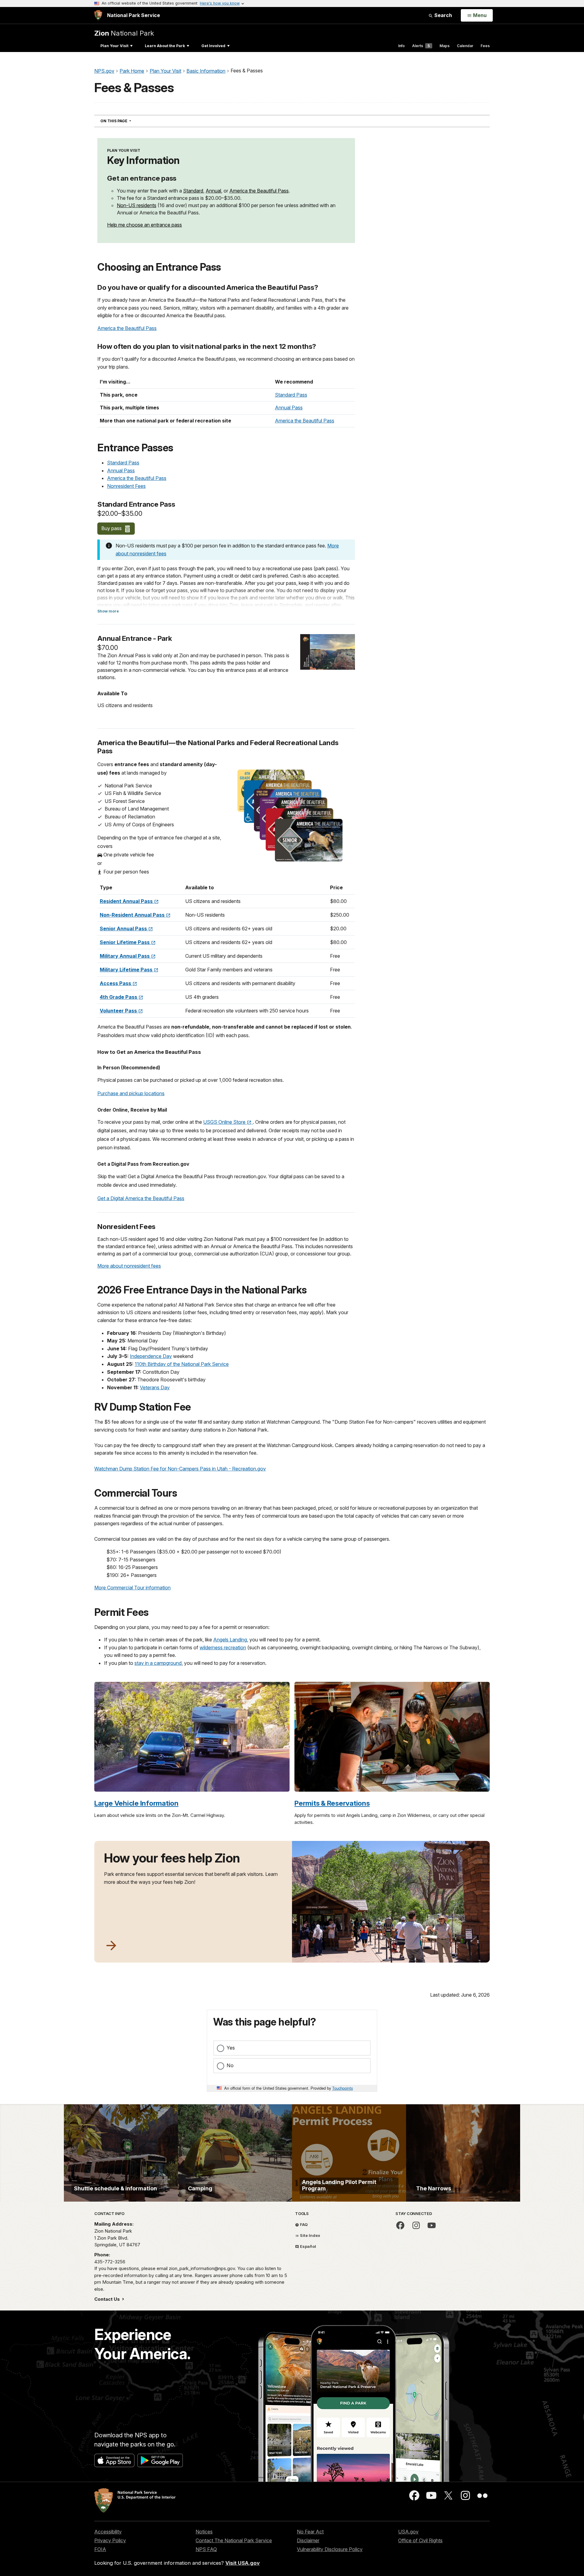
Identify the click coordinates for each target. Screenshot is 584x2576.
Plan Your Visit (114, 46)
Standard (193, 191)
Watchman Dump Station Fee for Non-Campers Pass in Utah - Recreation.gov (180, 1469)
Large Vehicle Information (136, 1803)
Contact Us (108, 2299)
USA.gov (408, 2532)
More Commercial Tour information (132, 1588)
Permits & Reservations (332, 1803)
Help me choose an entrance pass (144, 225)
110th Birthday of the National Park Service (182, 1364)
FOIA (100, 2549)
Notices (204, 2532)
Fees (485, 46)
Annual (213, 191)
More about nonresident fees (129, 1266)
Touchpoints (342, 2088)
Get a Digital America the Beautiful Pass (141, 1198)
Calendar (465, 46)
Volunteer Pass (119, 1011)
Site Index (310, 2235)
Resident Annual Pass (127, 901)
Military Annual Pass (125, 956)
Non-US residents (137, 205)
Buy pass (112, 528)
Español (308, 2246)
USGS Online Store (225, 1122)
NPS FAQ (206, 2549)
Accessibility (108, 2532)
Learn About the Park (165, 46)
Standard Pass (291, 395)
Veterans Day (155, 1387)
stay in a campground (158, 1663)
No (230, 2065)
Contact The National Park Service (234, 2540)
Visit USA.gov (243, 2563)
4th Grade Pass (119, 997)
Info (401, 46)
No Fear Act (310, 2532)
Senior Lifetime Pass (125, 942)
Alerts (421, 46)
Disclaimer (308, 2540)
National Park (124, 33)
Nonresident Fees (126, 486)
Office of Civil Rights (420, 2540)
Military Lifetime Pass (127, 970)
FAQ (303, 2224)
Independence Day (151, 1356)
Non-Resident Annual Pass (133, 915)
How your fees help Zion (172, 1858)
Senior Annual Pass (124, 929)
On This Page (127, 121)
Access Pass (116, 983)
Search (443, 15)
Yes (231, 2048)
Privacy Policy (110, 2540)
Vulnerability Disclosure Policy (330, 2549)
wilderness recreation (223, 1647)
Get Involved (213, 46)
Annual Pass (289, 408)
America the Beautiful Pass (259, 191)
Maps (445, 46)
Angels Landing (230, 1640)
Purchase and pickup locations (131, 1093)
